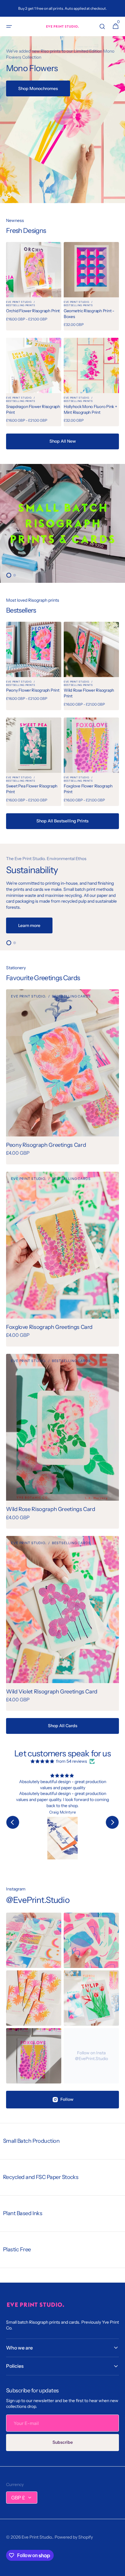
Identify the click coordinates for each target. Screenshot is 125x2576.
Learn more (29, 925)
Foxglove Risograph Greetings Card (49, 1327)
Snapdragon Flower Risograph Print (33, 409)
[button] (9, 26)
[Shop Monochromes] (62, 120)
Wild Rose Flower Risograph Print (89, 693)
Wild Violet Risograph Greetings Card (52, 1692)
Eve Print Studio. (37, 2537)
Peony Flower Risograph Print (33, 690)
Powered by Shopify (74, 2537)
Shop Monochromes (38, 88)
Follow (67, 2099)
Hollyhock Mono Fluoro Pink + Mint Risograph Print (90, 409)
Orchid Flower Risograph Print (33, 311)
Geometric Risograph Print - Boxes (89, 314)
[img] (43, 1762)
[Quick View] (19, 282)
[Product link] (34, 286)
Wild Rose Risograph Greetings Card (51, 1509)
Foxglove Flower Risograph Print (88, 789)
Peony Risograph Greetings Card (46, 1145)
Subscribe (63, 2442)
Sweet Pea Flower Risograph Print (32, 789)
